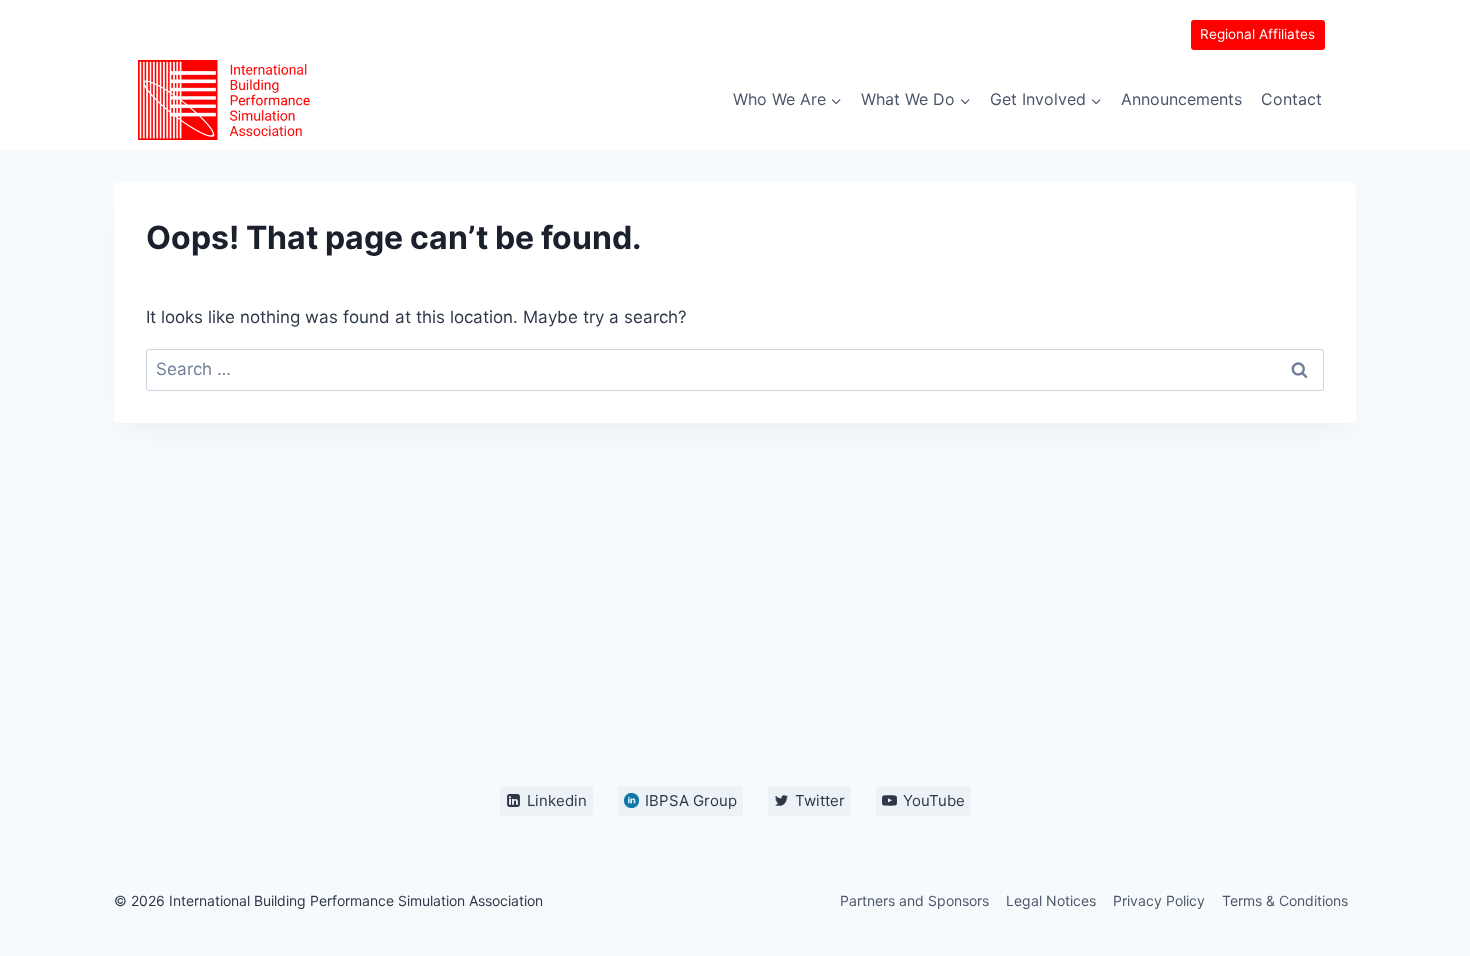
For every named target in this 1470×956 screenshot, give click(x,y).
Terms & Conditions (1285, 900)
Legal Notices (1051, 900)
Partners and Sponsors (914, 900)
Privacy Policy (1159, 900)
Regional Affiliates (1257, 34)
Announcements (1181, 99)
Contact (1291, 99)
